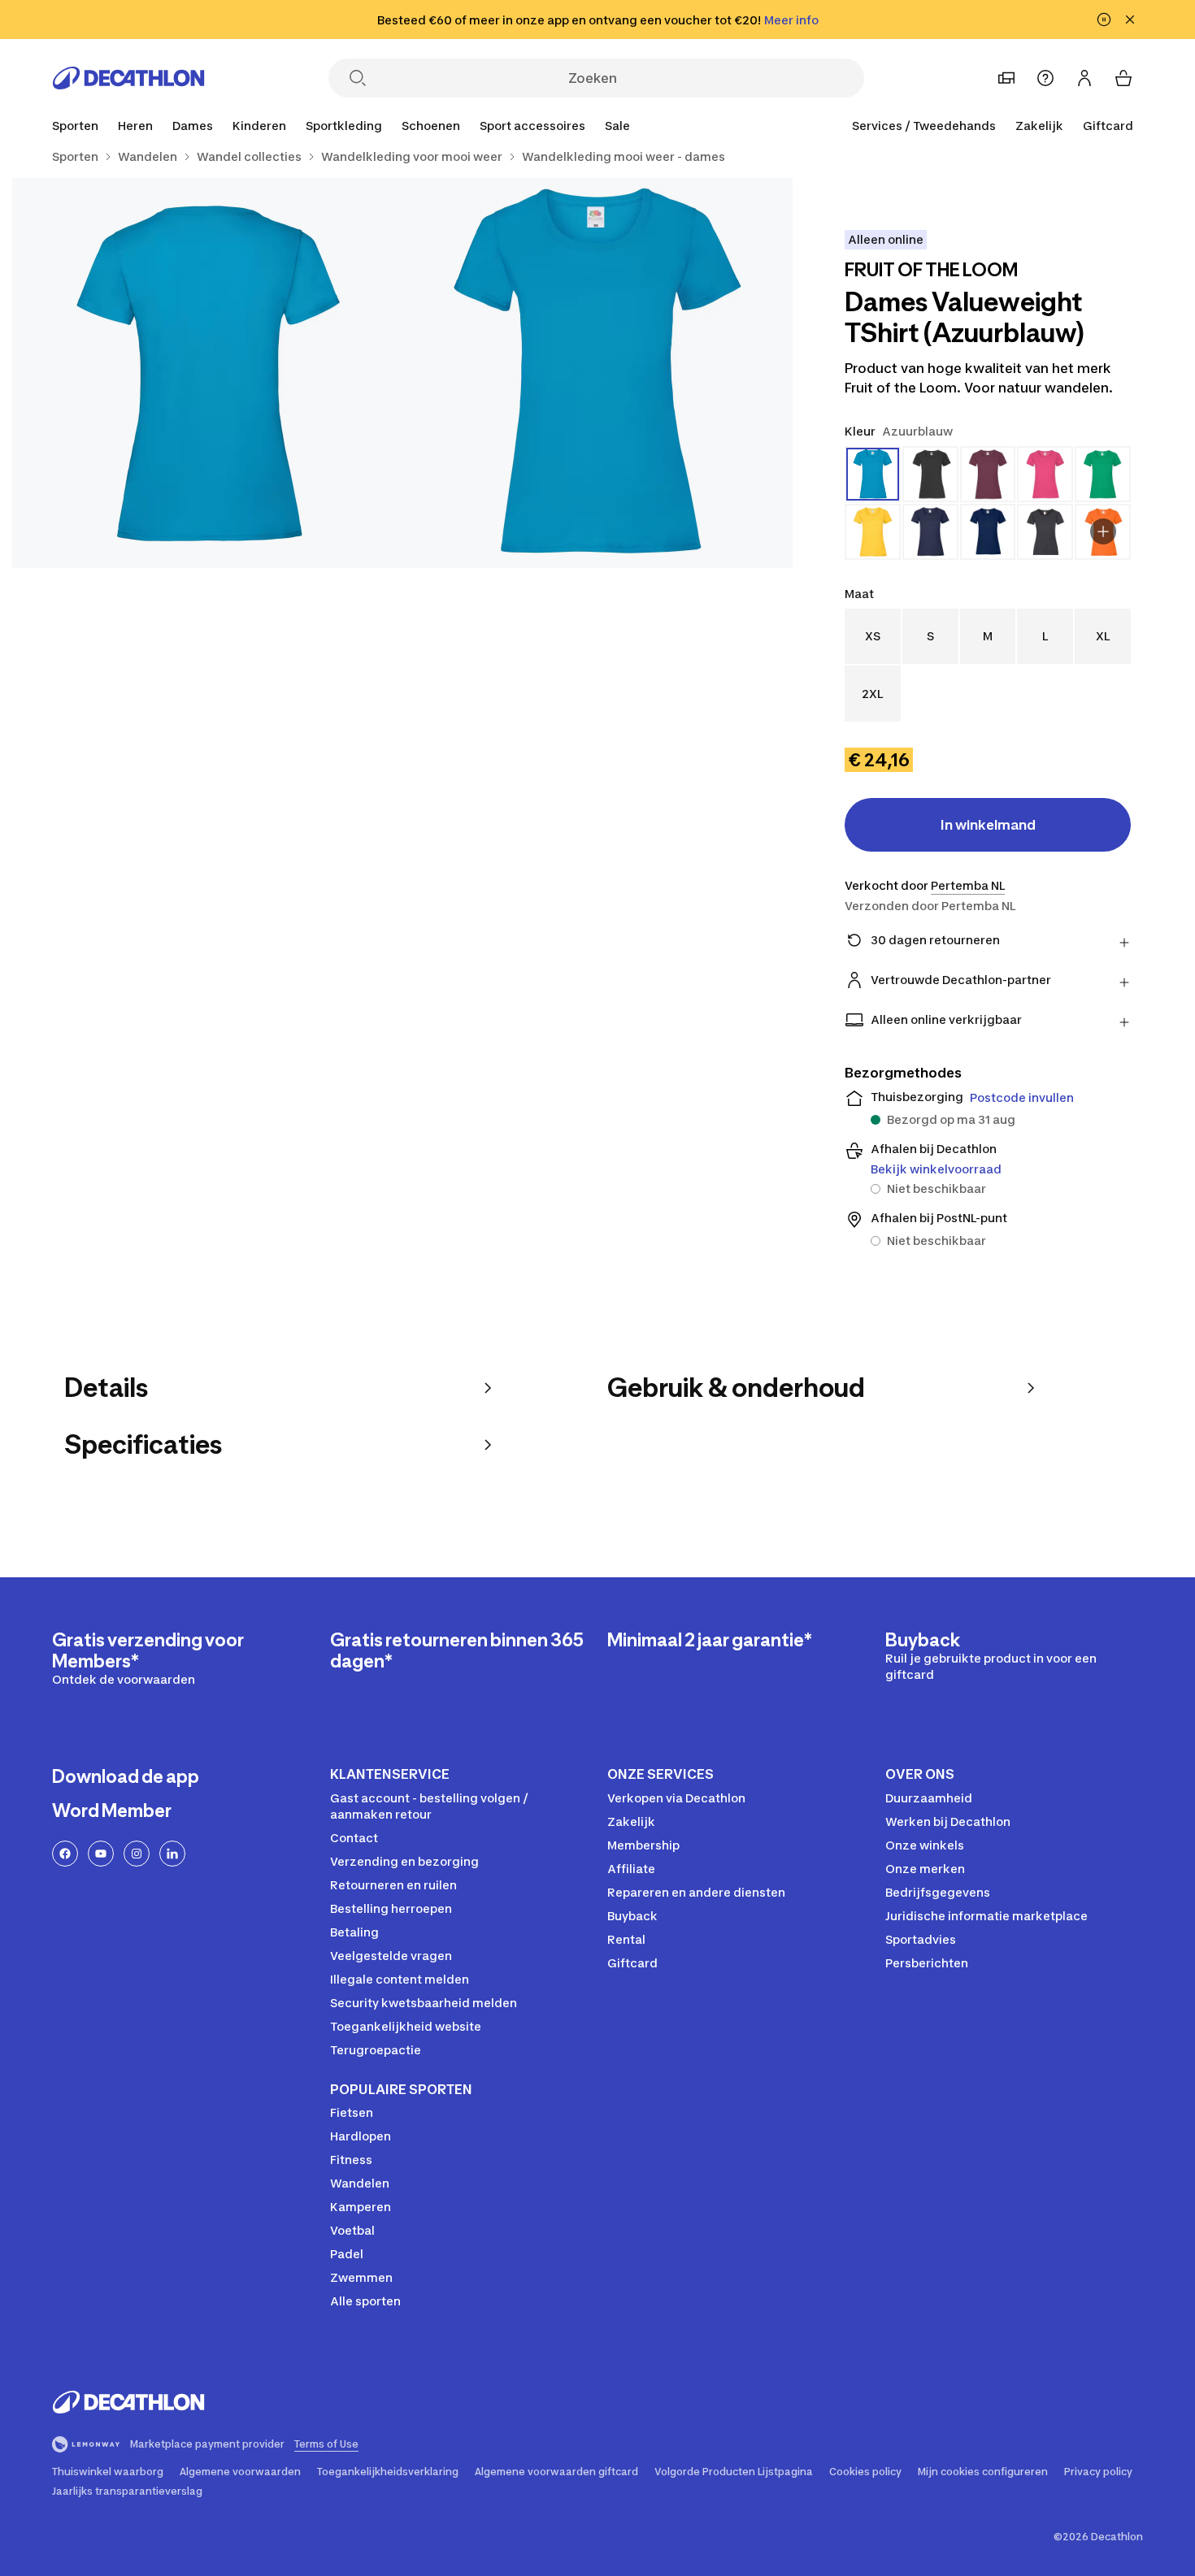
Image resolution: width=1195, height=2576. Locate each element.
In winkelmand (988, 825)
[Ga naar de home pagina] (128, 78)
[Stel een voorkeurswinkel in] (1006, 78)
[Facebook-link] (65, 1854)
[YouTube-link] (101, 1854)
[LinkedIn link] (172, 1854)
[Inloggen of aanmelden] (1084, 78)
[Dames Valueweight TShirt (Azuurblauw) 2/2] (207, 373)
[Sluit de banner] (1130, 20)
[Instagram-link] (137, 1854)
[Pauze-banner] (1104, 20)
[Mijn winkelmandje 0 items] (1123, 78)
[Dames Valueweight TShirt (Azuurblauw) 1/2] (597, 373)
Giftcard (1108, 126)
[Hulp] (1045, 78)
